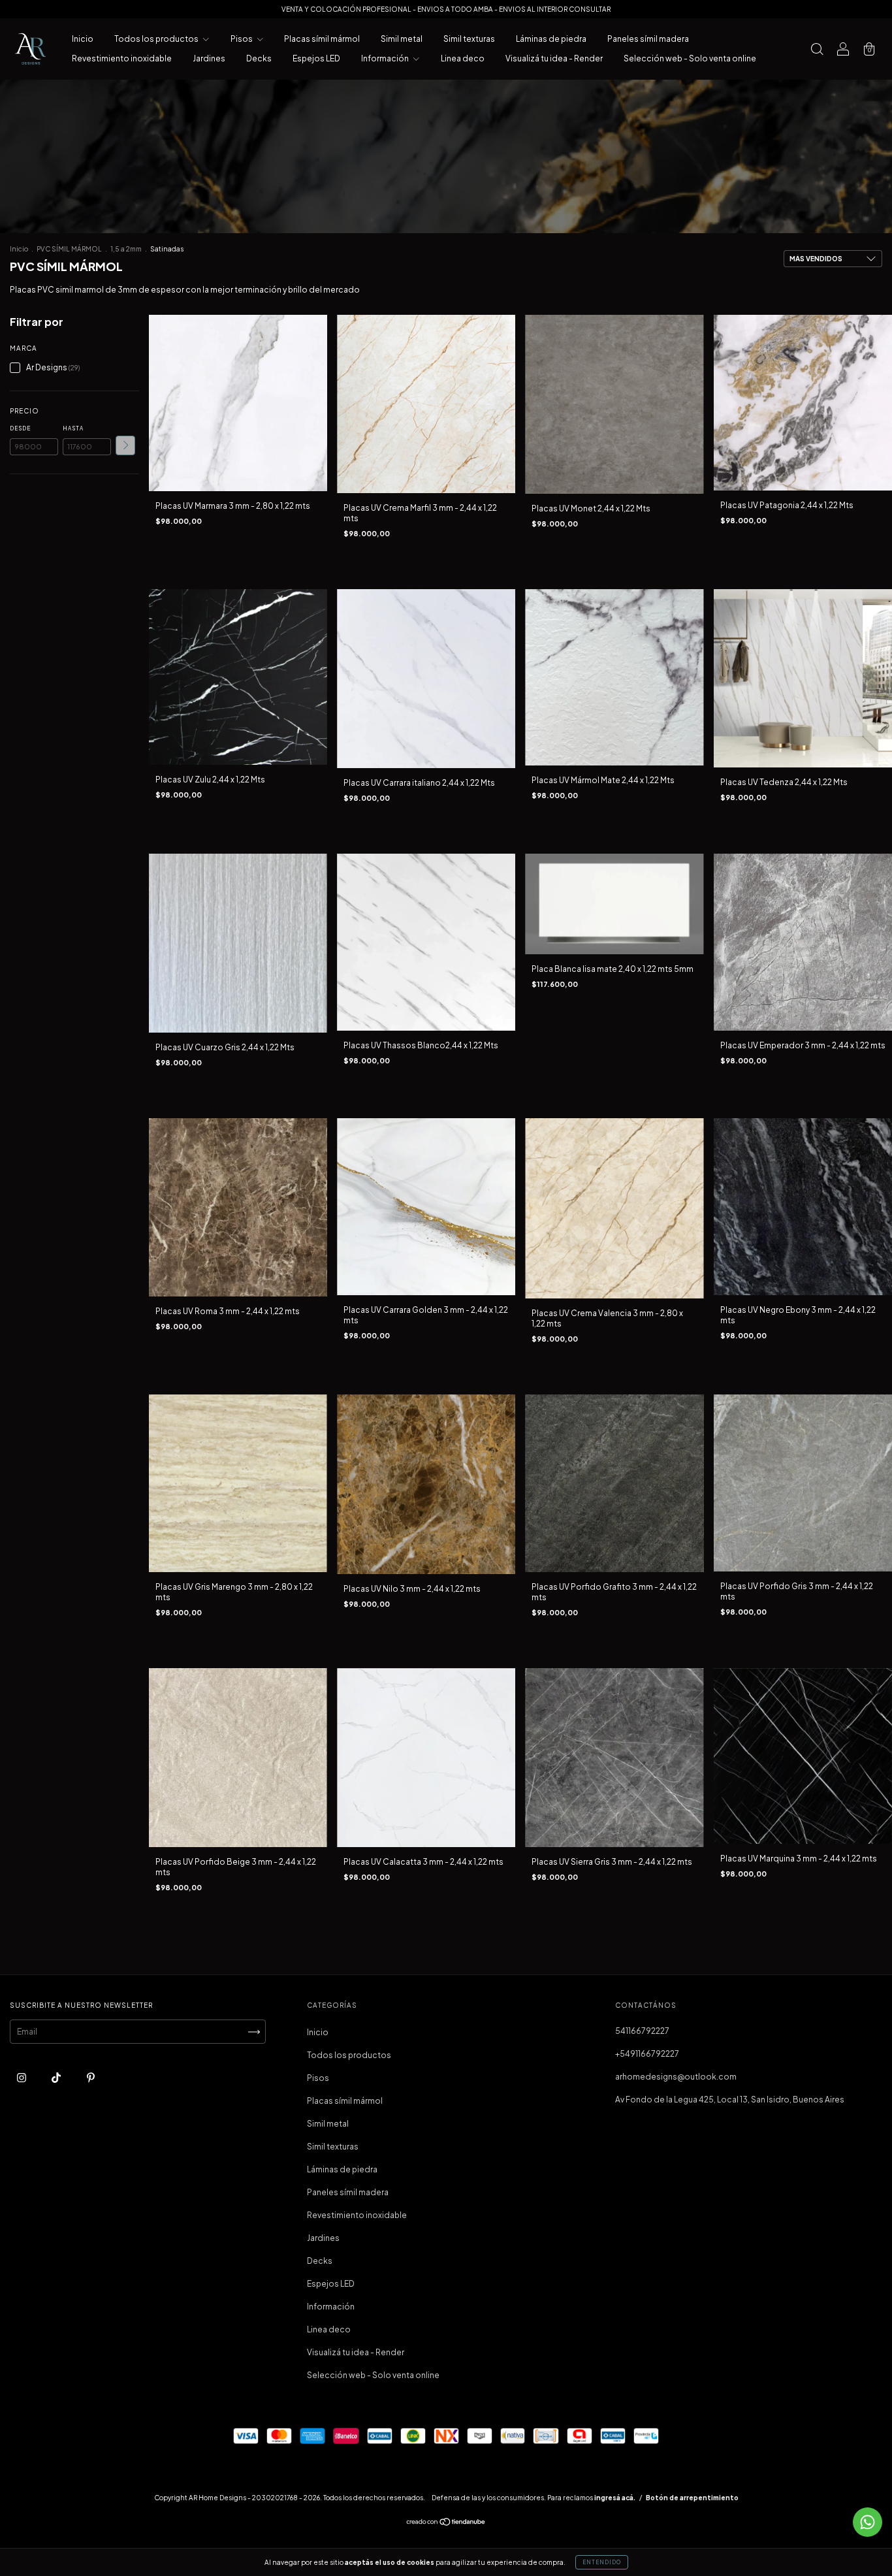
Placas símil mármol (322, 39)
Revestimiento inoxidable (122, 58)
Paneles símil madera (648, 39)
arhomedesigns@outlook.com (676, 2077)
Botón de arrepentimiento (692, 2498)
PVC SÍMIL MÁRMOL (69, 249)
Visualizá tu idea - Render (554, 58)
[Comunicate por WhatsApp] (868, 2522)
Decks (259, 58)
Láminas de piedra (551, 39)
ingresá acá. (615, 2498)
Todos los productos (157, 39)
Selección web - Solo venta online (690, 58)
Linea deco (463, 58)
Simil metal (402, 39)
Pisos (242, 39)
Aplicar (125, 445)
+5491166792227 (647, 2054)
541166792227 (642, 2031)
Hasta (73, 428)
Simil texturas (469, 39)
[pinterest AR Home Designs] (91, 2078)
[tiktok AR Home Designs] (57, 2078)
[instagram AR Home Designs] (22, 2078)
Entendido (602, 2562)
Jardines (209, 58)
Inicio (83, 39)
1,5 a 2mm (126, 249)
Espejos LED (316, 58)
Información (386, 58)
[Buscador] (817, 51)
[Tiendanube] (446, 2523)
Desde (20, 428)
